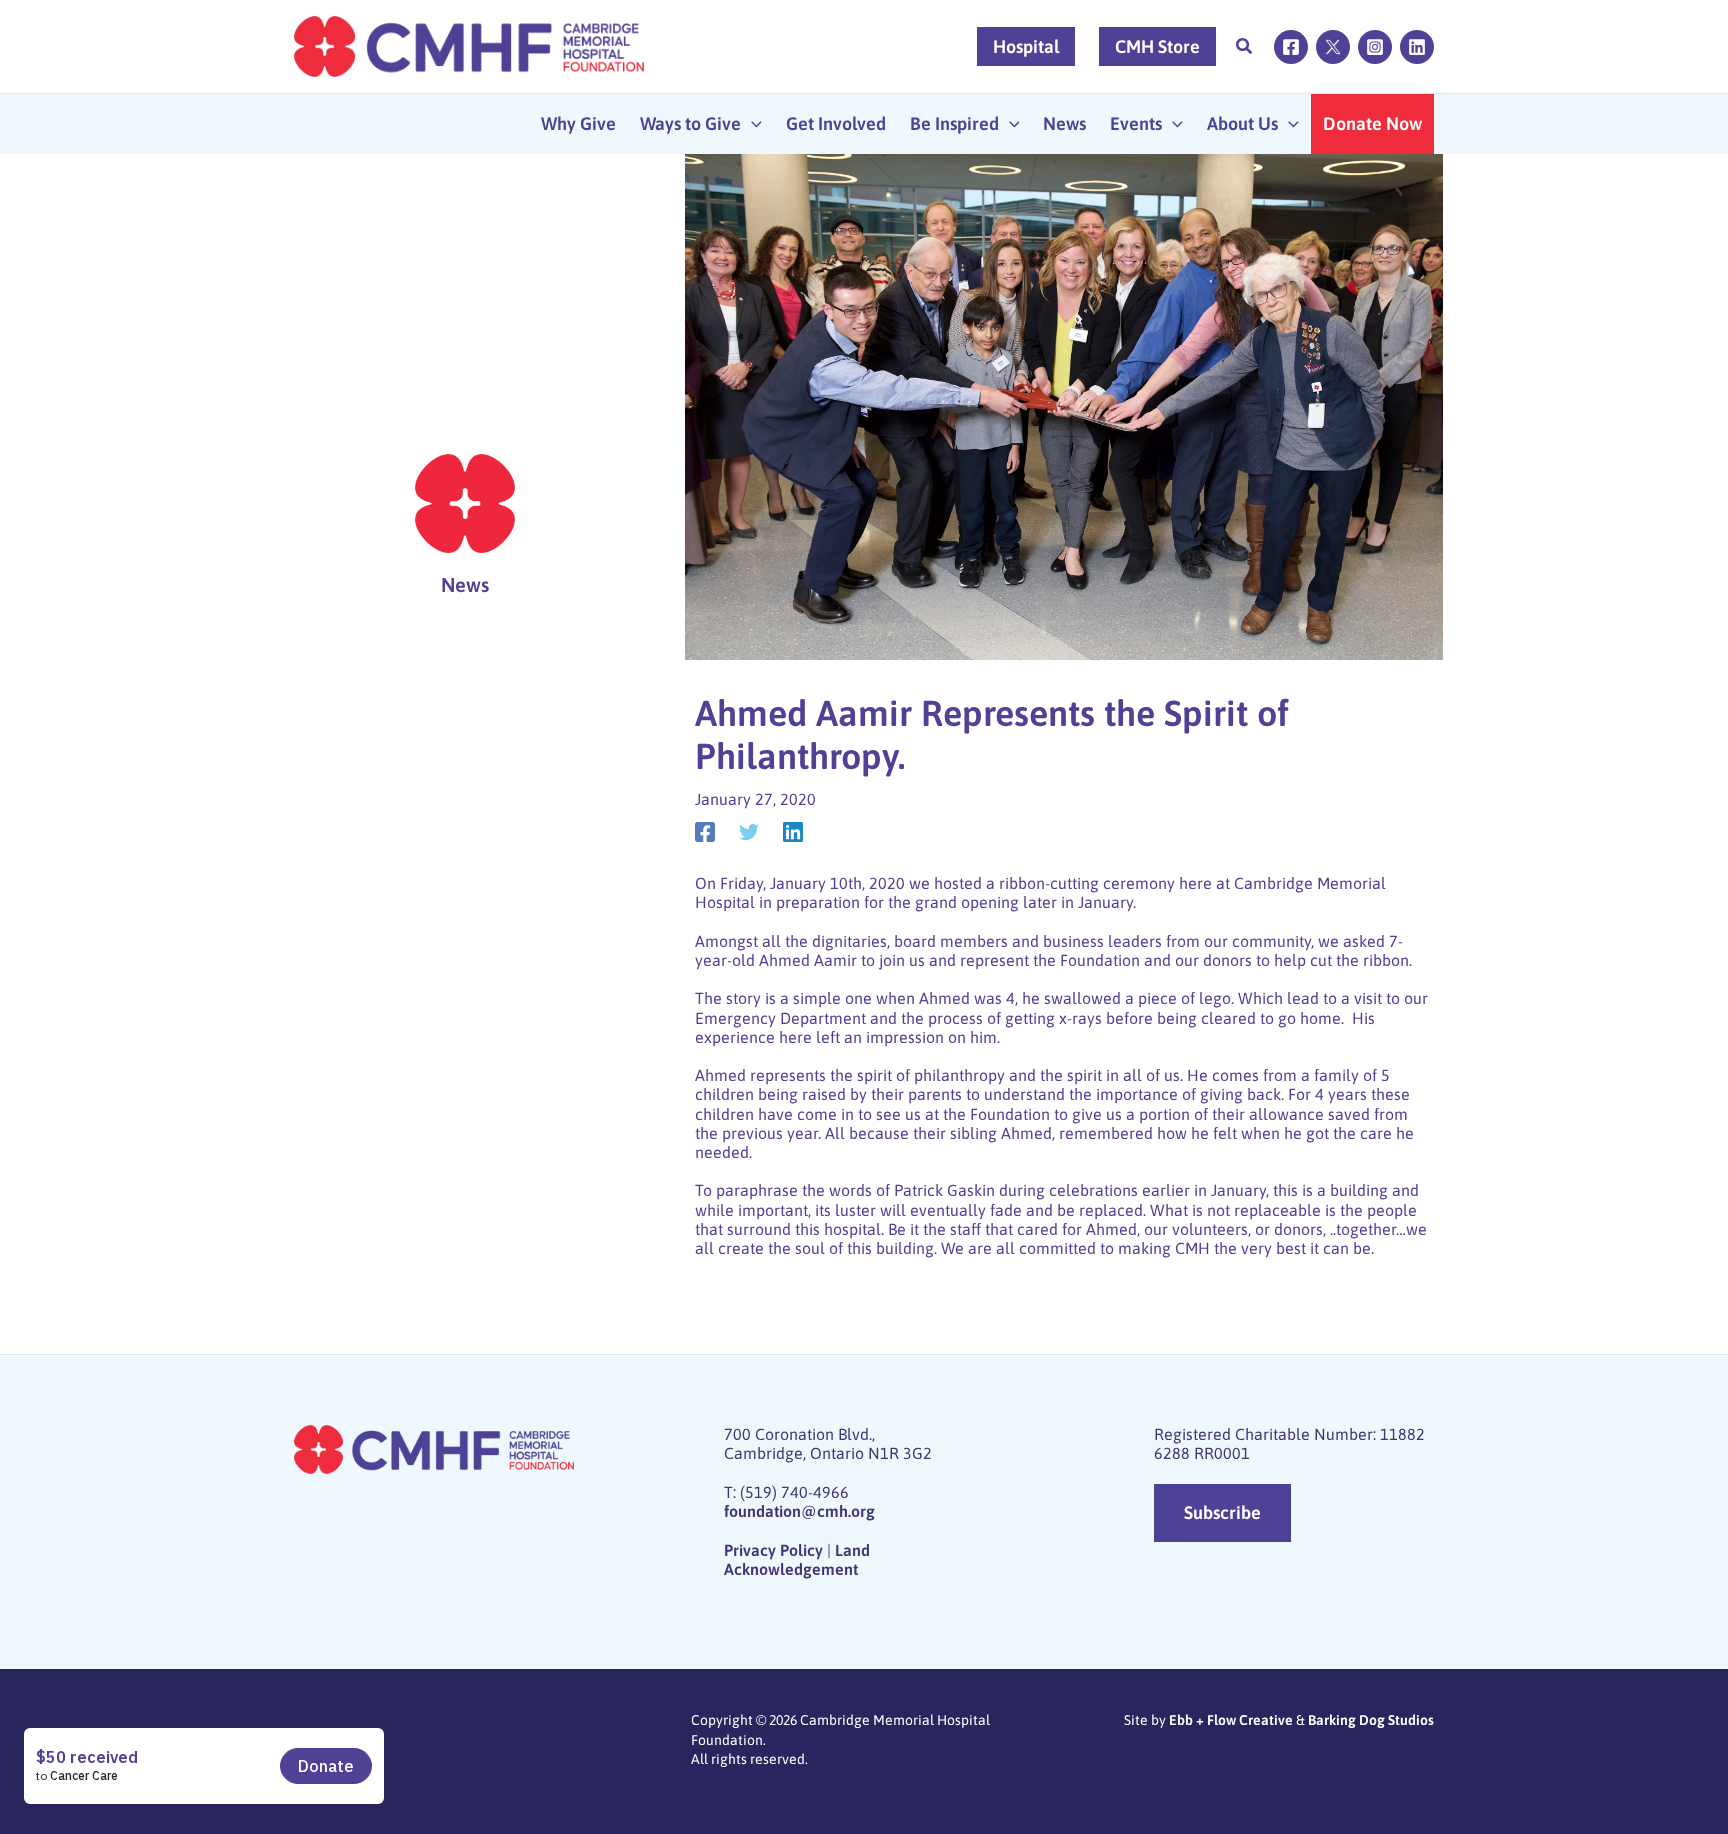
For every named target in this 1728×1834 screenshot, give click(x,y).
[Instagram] (1375, 47)
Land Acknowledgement (797, 1559)
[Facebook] (1291, 47)
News (465, 584)
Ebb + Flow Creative (1231, 1720)
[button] (1245, 48)
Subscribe (1222, 1512)
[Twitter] (1333, 47)
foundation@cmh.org (799, 1511)
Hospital (1026, 46)
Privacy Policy (773, 1550)
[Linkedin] (1417, 47)
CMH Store (1157, 46)
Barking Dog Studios (1371, 1720)
